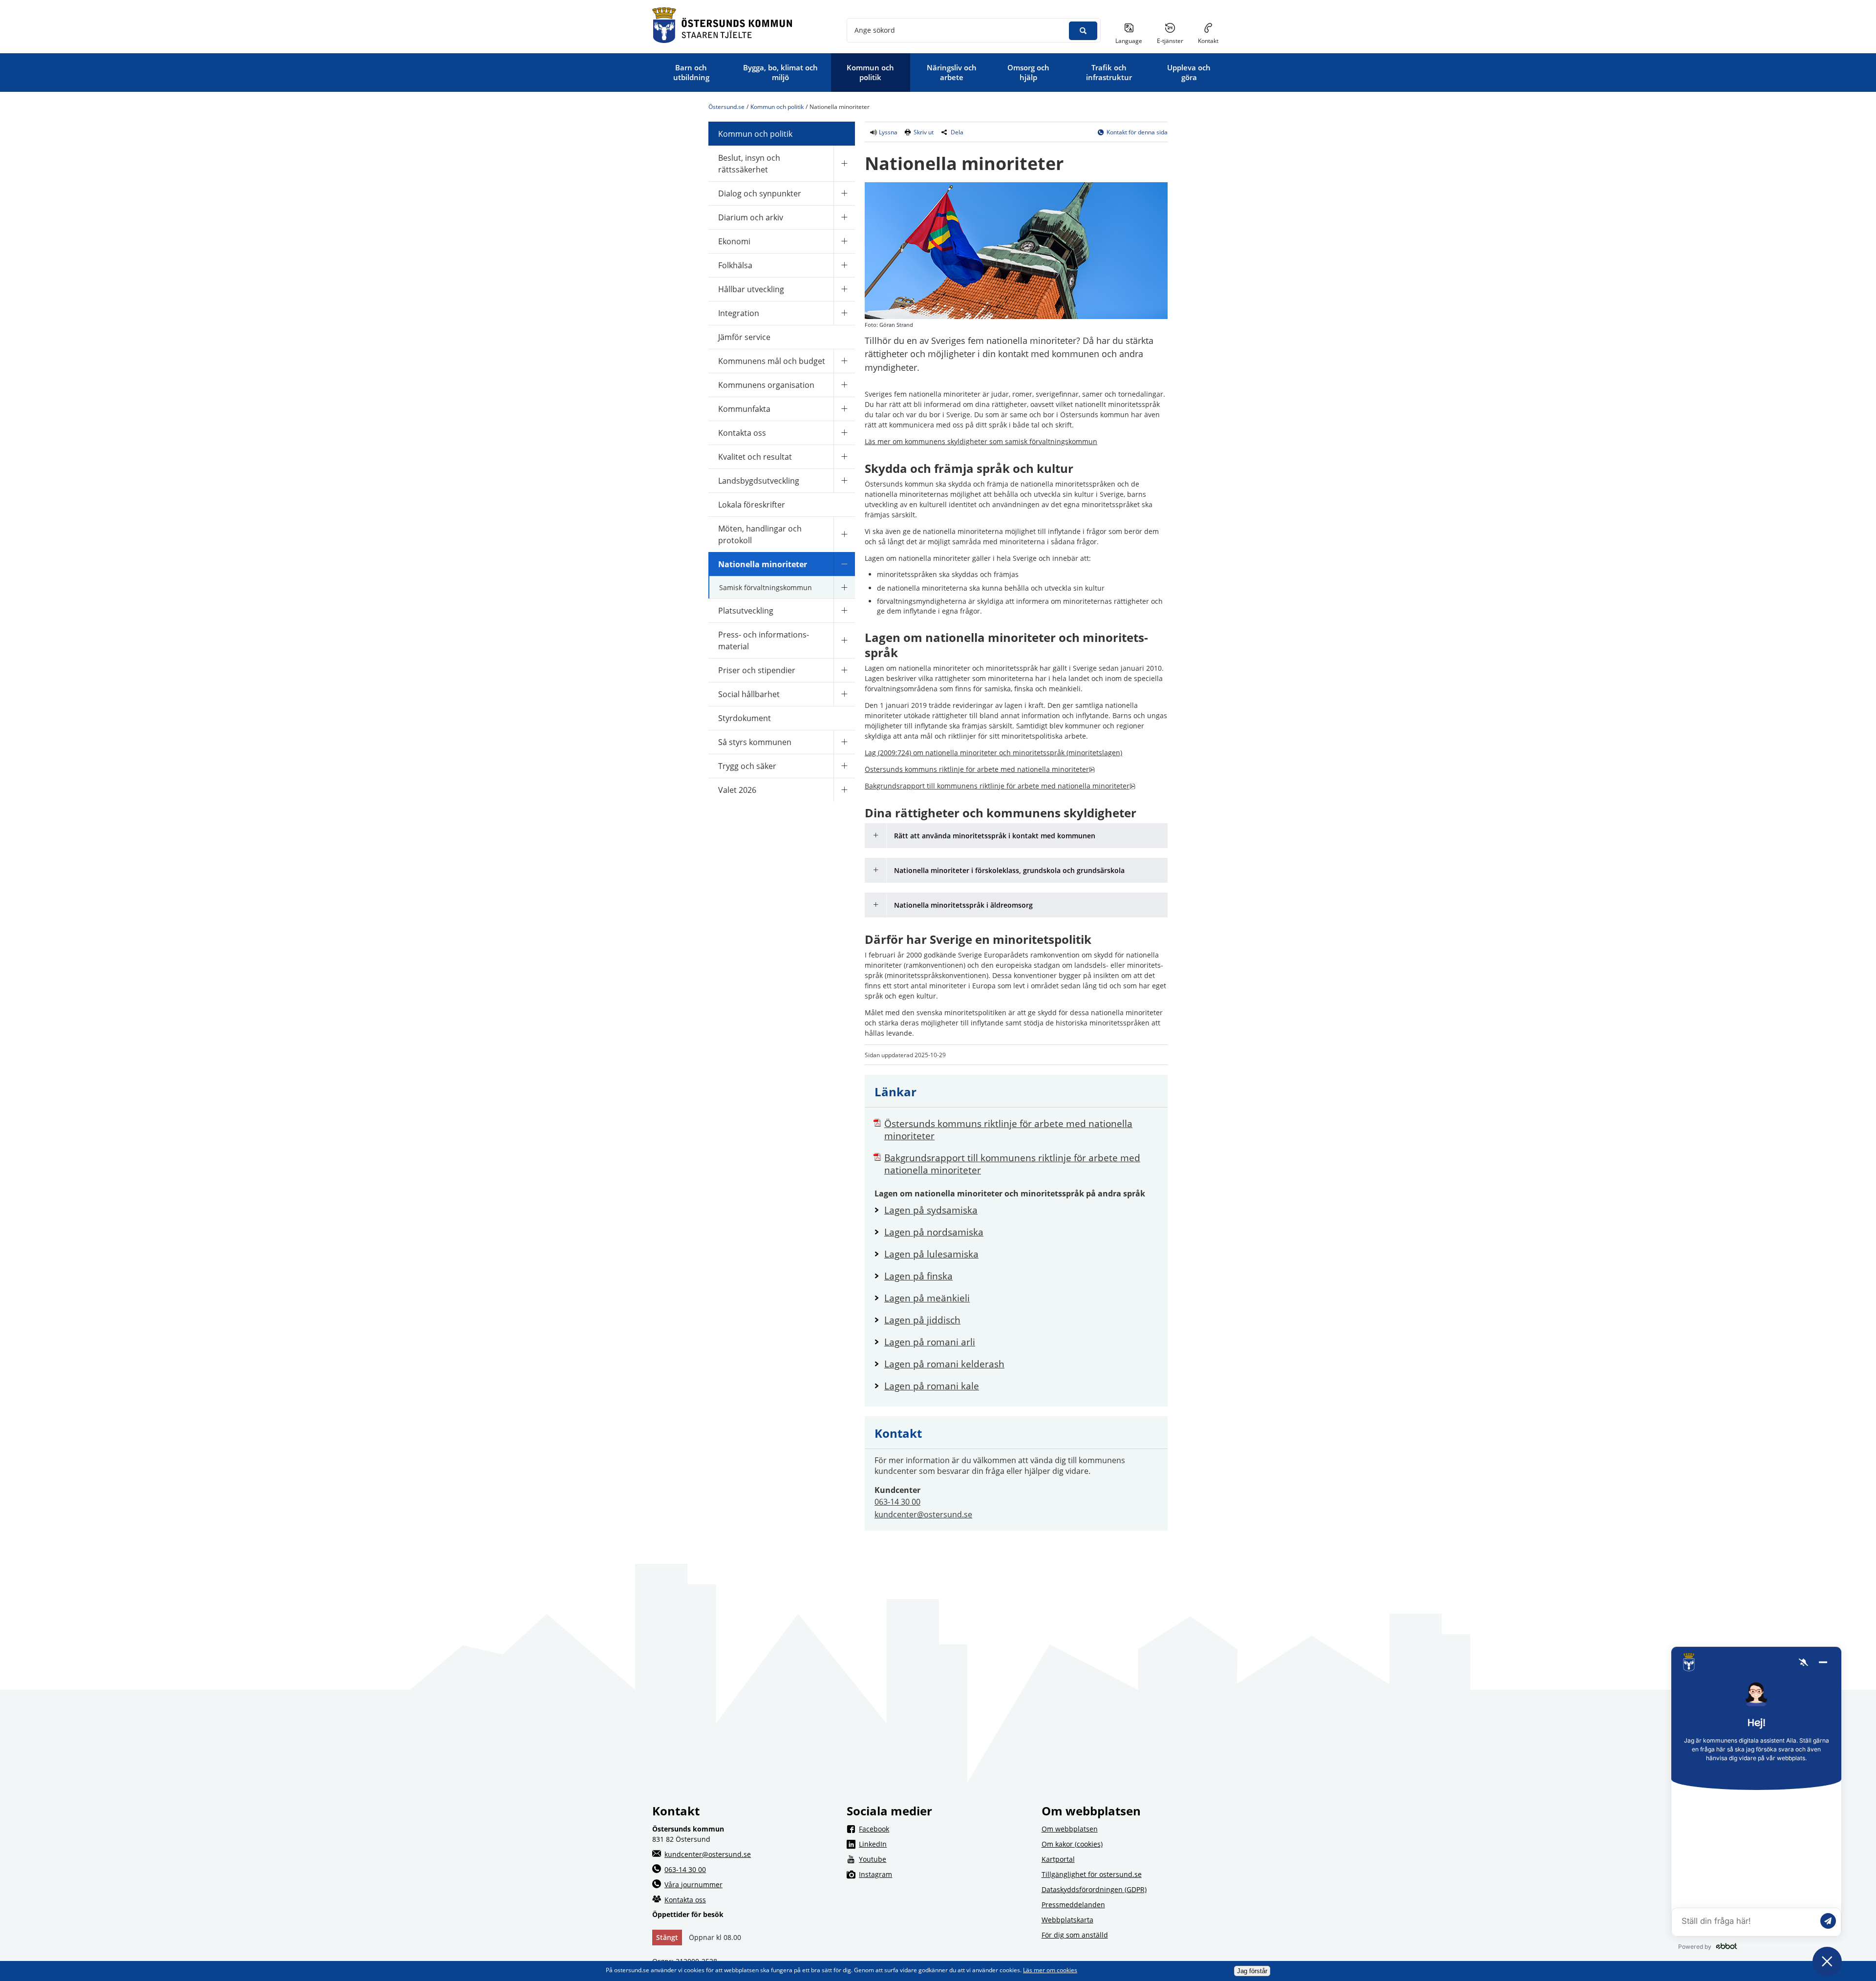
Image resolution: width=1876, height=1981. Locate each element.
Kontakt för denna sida (1137, 132)
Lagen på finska (1021, 1276)
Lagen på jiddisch (1021, 1320)
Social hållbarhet (749, 694)
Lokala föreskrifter (752, 505)
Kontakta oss (742, 433)
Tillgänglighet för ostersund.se (1092, 1874)
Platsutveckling (746, 611)
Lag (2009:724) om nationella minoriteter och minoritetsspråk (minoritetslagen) (993, 753)
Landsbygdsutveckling (759, 481)
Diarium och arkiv (751, 217)
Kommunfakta (744, 409)
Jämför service (744, 337)
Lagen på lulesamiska (1021, 1254)
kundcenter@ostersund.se (923, 1514)
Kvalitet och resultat (755, 457)
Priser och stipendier (757, 670)
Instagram (944, 1874)
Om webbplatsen (1070, 1829)
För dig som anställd (1075, 1935)
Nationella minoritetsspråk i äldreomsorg (963, 905)
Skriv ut (924, 132)
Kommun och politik (777, 107)
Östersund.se (726, 107)
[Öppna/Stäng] (844, 163)
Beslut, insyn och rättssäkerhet (749, 164)
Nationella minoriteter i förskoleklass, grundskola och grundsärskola (1009, 870)
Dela (957, 132)
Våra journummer (693, 1885)
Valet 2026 (737, 790)
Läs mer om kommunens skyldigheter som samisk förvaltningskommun (981, 441)
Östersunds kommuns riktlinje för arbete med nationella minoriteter (980, 769)
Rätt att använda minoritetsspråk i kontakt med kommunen (995, 836)
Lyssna (887, 132)
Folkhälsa (735, 265)
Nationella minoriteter (763, 564)
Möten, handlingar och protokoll (760, 534)
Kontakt (1208, 41)
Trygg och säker (747, 766)
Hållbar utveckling (751, 289)
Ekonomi (734, 241)
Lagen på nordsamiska (1021, 1232)
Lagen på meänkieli (1021, 1298)
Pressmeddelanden (1073, 1905)
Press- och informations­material (764, 640)
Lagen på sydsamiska (1021, 1210)
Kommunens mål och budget (772, 361)
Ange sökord (875, 30)
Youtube (944, 1859)
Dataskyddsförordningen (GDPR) (1094, 1889)
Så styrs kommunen (755, 742)
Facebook (944, 1829)
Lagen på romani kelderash (1021, 1364)
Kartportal (1058, 1859)
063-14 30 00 (897, 1502)
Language (1129, 41)
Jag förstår (1252, 1971)
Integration (739, 313)
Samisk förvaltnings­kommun (766, 587)
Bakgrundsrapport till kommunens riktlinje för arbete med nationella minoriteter (1000, 786)
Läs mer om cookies (1050, 1970)
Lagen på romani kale (1021, 1386)
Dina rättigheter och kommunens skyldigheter (1001, 813)
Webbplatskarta (1067, 1920)
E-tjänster (1174, 41)
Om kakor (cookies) (1072, 1844)
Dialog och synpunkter (760, 193)
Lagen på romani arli (1021, 1342)
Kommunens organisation (766, 385)
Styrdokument (745, 718)
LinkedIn (944, 1844)
